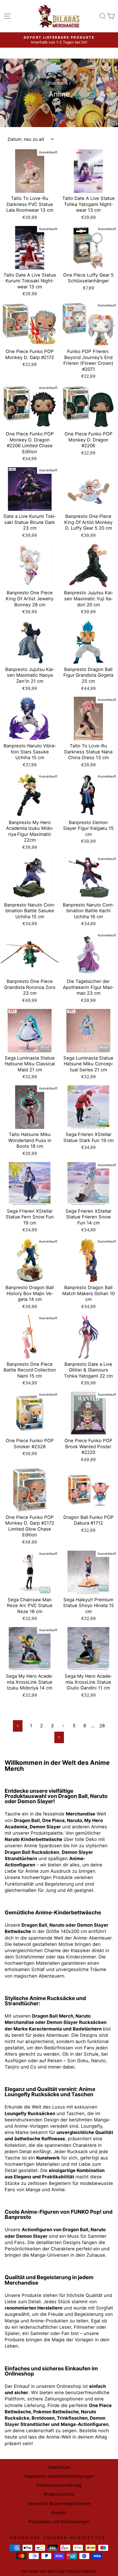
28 (102, 1726)
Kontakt (59, 2513)
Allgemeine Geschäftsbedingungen (59, 2476)
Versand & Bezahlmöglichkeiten (59, 2504)
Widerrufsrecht (59, 2494)
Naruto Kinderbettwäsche (33, 1839)
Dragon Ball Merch (53, 2016)
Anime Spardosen (43, 1846)
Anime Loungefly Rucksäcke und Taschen (50, 2092)
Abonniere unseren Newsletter (57, 2538)
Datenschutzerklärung (59, 2485)
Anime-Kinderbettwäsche (68, 1912)
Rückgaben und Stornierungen (59, 2522)
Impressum (59, 2467)
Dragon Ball (73, 1796)
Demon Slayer (35, 1801)
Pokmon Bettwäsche (56, 2412)
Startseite (58, 83)
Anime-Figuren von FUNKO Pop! (61, 2212)
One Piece (53, 1820)
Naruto (99, 1796)
